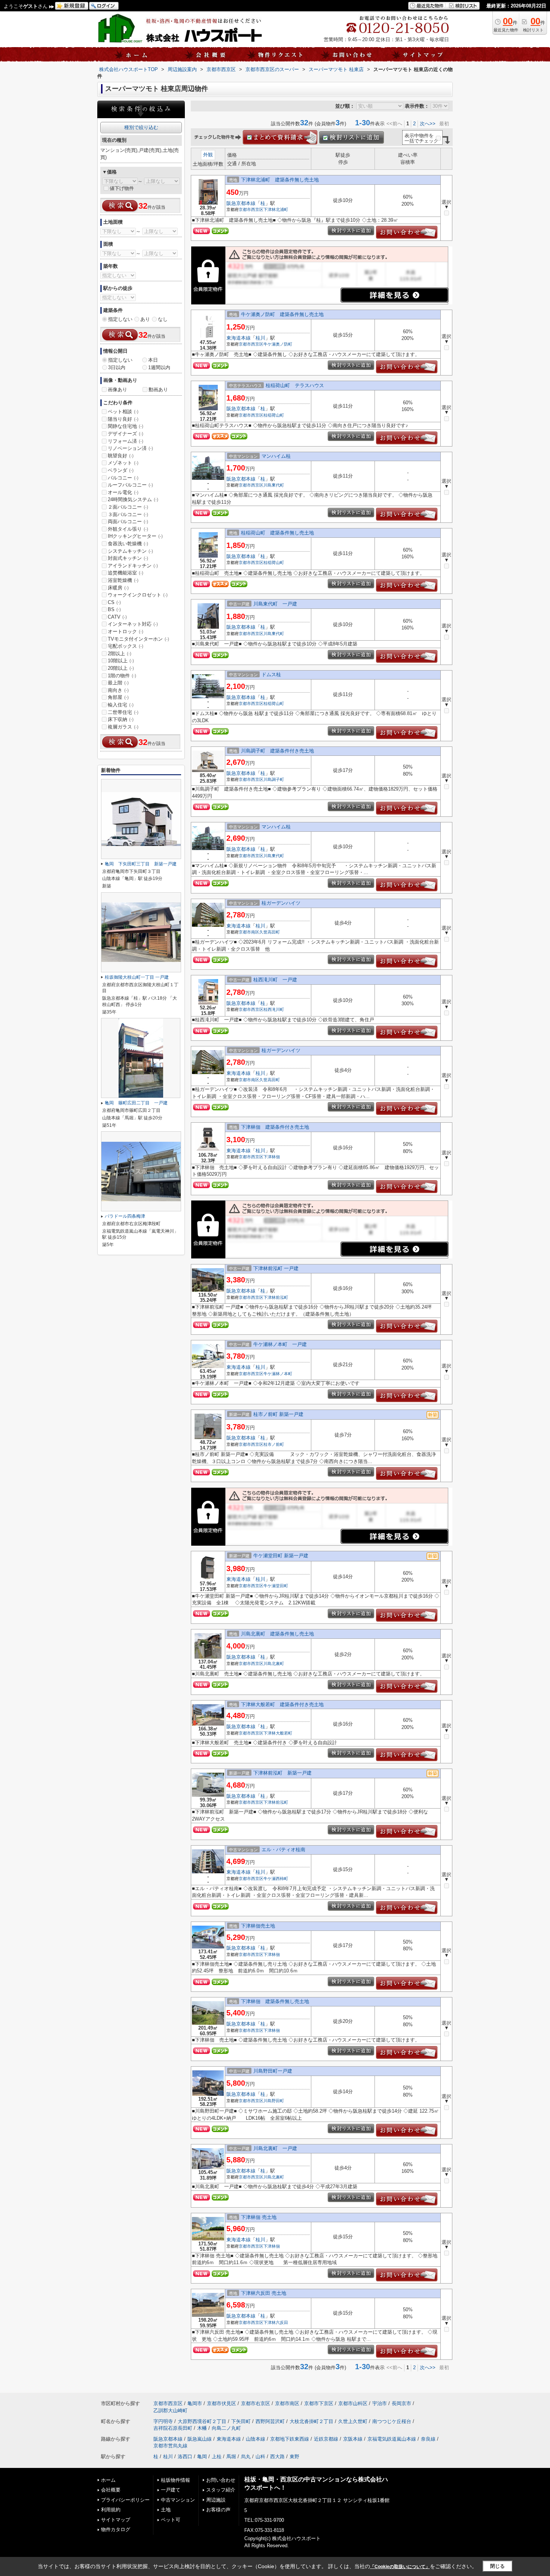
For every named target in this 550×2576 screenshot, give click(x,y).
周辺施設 (216, 2500)
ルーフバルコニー (130, 485)
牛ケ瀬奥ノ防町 (278, 344)
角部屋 (118, 697)
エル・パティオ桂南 (283, 1850)
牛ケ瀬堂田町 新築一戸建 (281, 1556)
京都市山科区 (353, 2403)
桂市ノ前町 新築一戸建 (278, 1414)
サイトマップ (116, 2520)
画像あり (117, 390)
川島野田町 (274, 2101)
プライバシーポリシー (125, 2500)
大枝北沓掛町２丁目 (311, 2421)
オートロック (126, 631)
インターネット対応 (133, 624)
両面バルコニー (128, 522)
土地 (166, 2510)
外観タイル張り (128, 529)
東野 (294, 2457)
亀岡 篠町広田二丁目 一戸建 (136, 1103)
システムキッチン (130, 551)
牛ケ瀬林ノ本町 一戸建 (280, 1344)
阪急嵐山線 (200, 2439)
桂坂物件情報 (175, 2480)
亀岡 (202, 2457)
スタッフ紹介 (221, 2490)
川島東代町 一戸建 (275, 604)
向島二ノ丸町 (226, 2428)
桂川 (260, 338)
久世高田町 (270, 932)
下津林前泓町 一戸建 (276, 1268)
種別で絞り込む (141, 127)
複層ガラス (123, 727)
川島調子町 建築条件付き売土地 (277, 751)
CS (114, 602)
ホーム (108, 2480)
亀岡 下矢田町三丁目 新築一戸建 (141, 864)
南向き (118, 690)
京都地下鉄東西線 (290, 2439)
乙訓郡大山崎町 (170, 2411)
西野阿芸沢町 (270, 2421)
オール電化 (123, 492)
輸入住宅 (121, 705)
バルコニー (123, 478)
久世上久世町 (353, 2421)
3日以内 (117, 367)
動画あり (158, 390)
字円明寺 (163, 2421)
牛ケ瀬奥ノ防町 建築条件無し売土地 (282, 314)
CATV (117, 617)
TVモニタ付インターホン (138, 639)
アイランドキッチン (133, 566)
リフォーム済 (126, 441)
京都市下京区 (319, 2403)
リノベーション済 (130, 448)
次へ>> (428, 124)
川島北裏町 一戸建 (275, 2148)
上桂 (217, 2457)
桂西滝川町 (274, 1009)
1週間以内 (159, 367)
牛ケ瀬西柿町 (276, 1879)
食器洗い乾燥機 (128, 544)
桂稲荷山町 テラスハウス (295, 385)
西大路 (277, 2457)
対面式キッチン (128, 558)
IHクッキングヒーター (135, 536)
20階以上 (121, 668)
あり (145, 319)
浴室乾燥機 (123, 580)
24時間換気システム (133, 499)
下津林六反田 (276, 2322)
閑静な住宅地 (126, 426)
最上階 (118, 683)
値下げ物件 (122, 188)
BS (114, 609)
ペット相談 (123, 412)
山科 (260, 2457)
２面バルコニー (128, 507)
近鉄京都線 (326, 2439)
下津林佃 (272, 1157)
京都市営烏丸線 (170, 2446)
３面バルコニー (128, 514)
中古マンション (178, 2500)
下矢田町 (241, 2421)
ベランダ (121, 470)
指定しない (120, 319)
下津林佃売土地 (258, 1926)
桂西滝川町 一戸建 (275, 980)
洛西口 (185, 2457)
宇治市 (380, 2403)
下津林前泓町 (276, 1297)
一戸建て (171, 2490)
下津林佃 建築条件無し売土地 (275, 2001)
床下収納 (121, 719)
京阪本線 (353, 2439)
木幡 (202, 2428)
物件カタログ (116, 2529)
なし (163, 319)
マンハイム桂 (276, 456)
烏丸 (246, 2457)
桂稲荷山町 (274, 415)
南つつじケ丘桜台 (392, 2421)
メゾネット (123, 463)
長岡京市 (401, 2403)
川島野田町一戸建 (273, 2071)
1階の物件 (122, 676)
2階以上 (120, 654)
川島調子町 (274, 779)
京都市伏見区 (221, 2403)
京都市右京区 (256, 2403)
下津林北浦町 (276, 209)
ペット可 (171, 2520)
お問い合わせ (221, 2480)
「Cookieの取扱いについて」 (400, 2567)
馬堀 (231, 2457)
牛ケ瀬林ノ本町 (278, 1374)
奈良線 (428, 2439)
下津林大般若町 (278, 1733)
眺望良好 (121, 456)
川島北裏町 (274, 1663)
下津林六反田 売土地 (264, 2293)
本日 (153, 360)
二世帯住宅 (123, 712)
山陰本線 (256, 2439)
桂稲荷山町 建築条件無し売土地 (277, 533)
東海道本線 (239, 338)
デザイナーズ (126, 434)
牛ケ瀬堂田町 (276, 1586)
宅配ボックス (126, 646)
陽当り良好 (123, 419)
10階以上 (121, 661)
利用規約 (111, 2510)
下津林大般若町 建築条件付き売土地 (282, 1704)
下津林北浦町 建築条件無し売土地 (280, 180)
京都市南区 (249, 932)
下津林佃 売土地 (259, 2217)
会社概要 (111, 2490)
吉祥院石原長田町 (173, 2428)
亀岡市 (195, 2403)
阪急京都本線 (241, 203)
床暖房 (118, 588)
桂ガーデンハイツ (281, 903)
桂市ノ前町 (274, 1444)
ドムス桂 (271, 674)
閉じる (497, 2566)
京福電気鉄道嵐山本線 (392, 2439)
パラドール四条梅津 (125, 1216)
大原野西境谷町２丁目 (202, 2421)
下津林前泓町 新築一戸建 (282, 1773)
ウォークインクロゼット (138, 595)
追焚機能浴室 (126, 573)
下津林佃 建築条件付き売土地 (275, 1127)
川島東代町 (274, 485)
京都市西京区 (251, 209)
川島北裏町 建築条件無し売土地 (277, 1634)
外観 (208, 155)
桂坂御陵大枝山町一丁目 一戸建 (137, 977)
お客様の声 (218, 2510)
